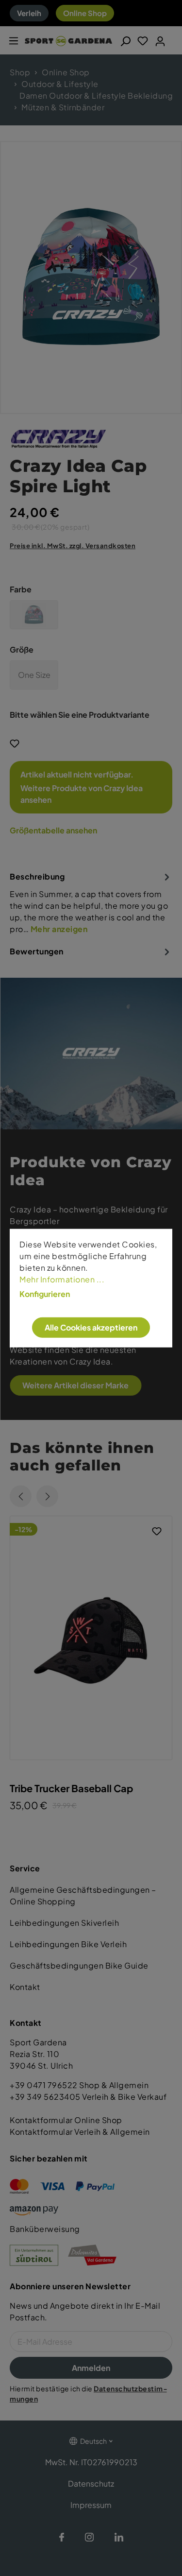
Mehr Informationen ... (62, 1279)
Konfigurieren (45, 1294)
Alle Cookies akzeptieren (91, 1327)
